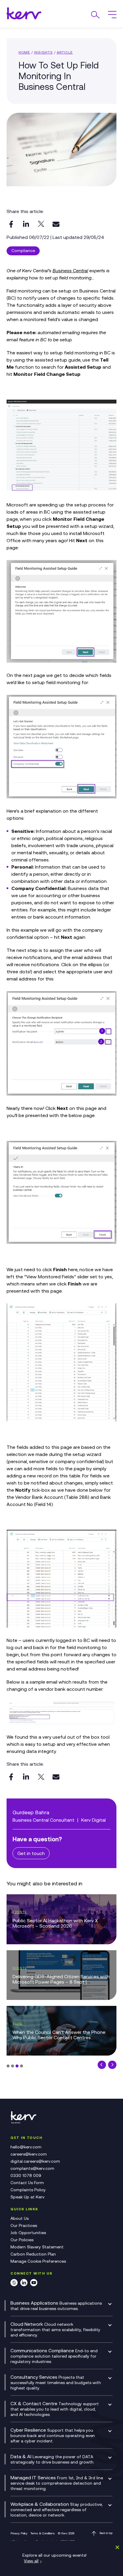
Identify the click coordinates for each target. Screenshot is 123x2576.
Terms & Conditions (43, 2533)
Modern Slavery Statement (37, 2247)
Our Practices (24, 2225)
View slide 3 (17, 2066)
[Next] (112, 2065)
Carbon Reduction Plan (33, 2254)
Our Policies (22, 2240)
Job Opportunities (28, 2233)
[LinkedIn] (24, 2284)
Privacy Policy (19, 2533)
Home (24, 52)
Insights (43, 52)
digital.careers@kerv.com (35, 2161)
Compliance (23, 251)
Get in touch (31, 1853)
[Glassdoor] (14, 2284)
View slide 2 (13, 2066)
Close (116, 2547)
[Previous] (102, 2065)
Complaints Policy (28, 2190)
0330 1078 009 (26, 2175)
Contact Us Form (27, 2183)
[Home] (25, 2123)
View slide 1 (8, 2066)
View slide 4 (21, 2066)
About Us (20, 2218)
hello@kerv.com (26, 2147)
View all (31, 2561)
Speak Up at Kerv (27, 2197)
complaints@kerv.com (32, 2168)
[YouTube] (34, 2284)
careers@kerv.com (29, 2154)
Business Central (70, 270)
